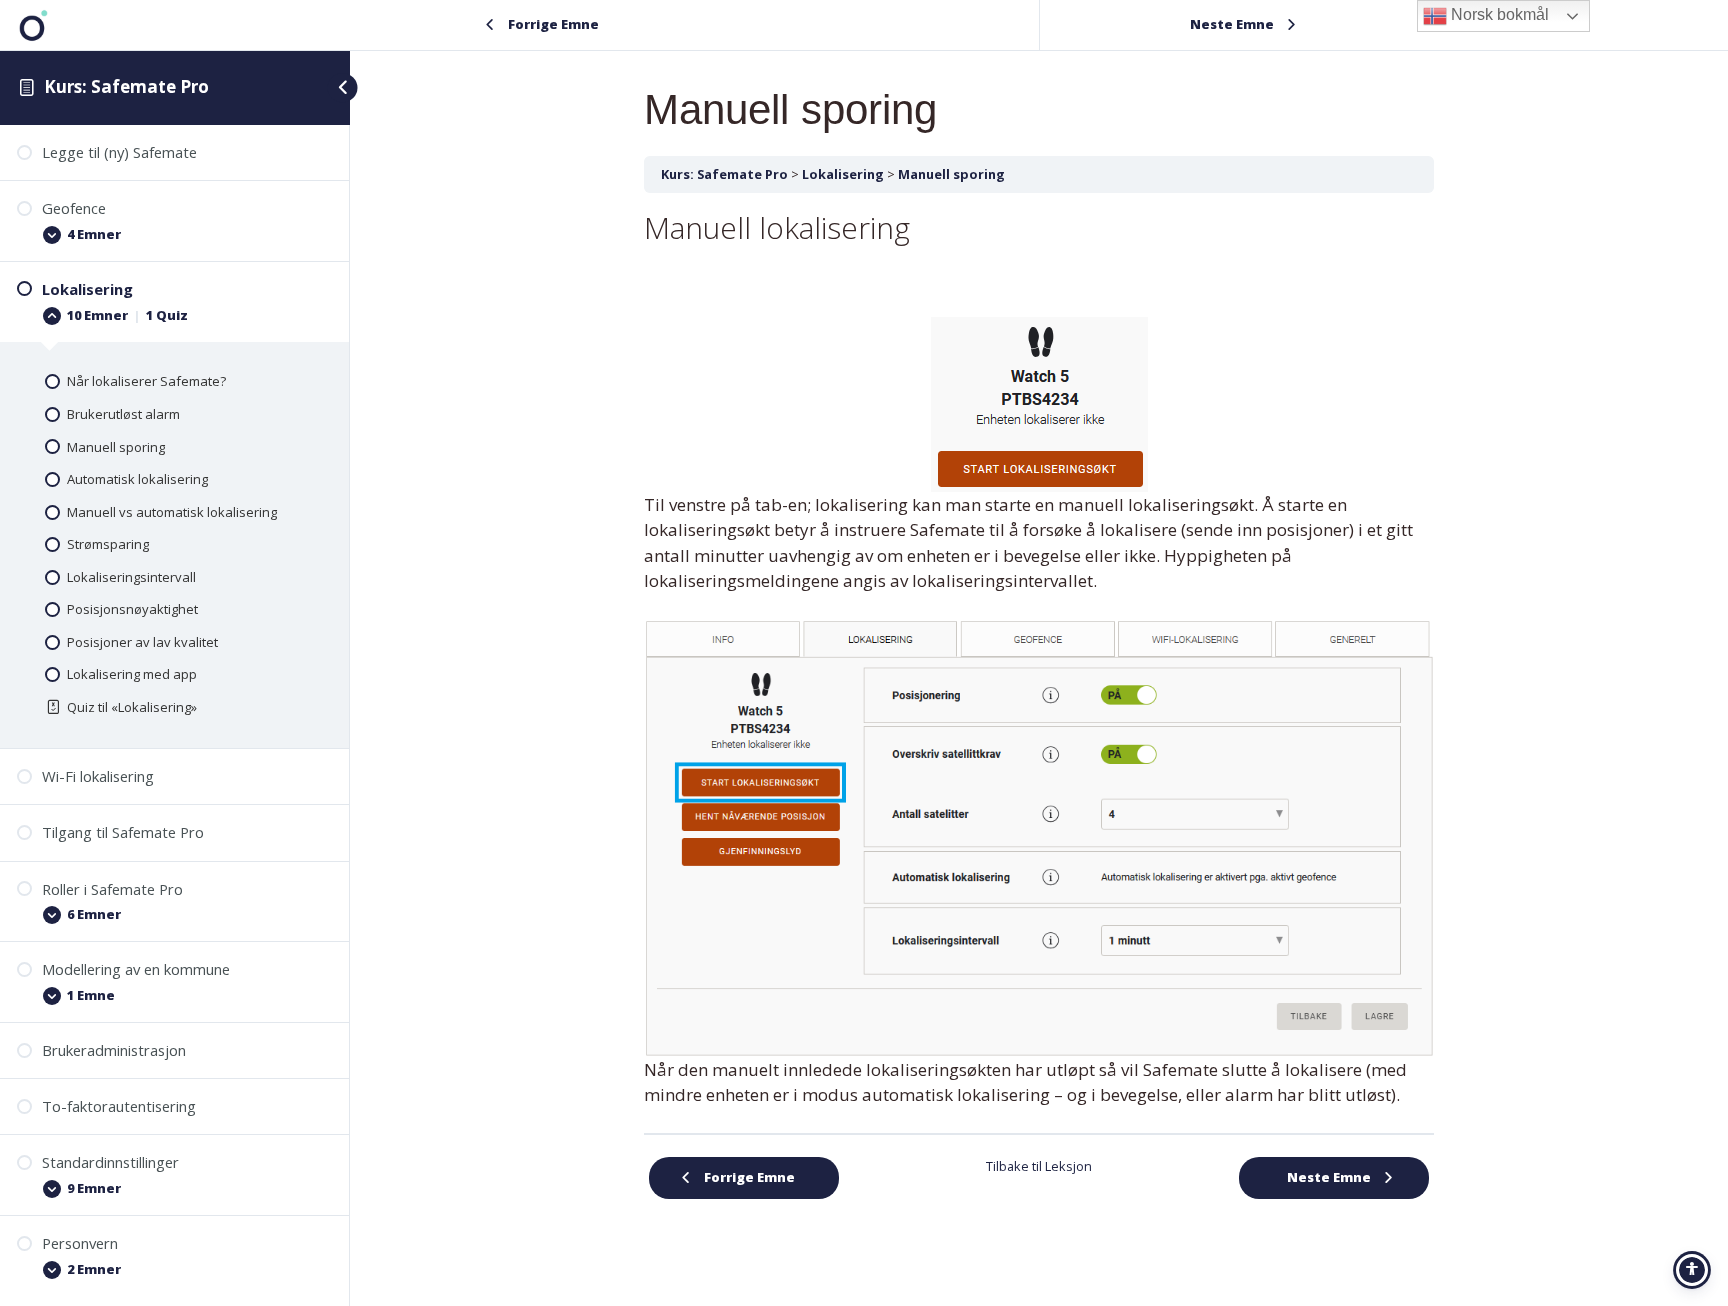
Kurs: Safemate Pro (126, 86)
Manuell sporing (951, 174)
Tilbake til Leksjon (1039, 1166)
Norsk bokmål (1498, 14)
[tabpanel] (1039, 659)
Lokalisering (843, 174)
